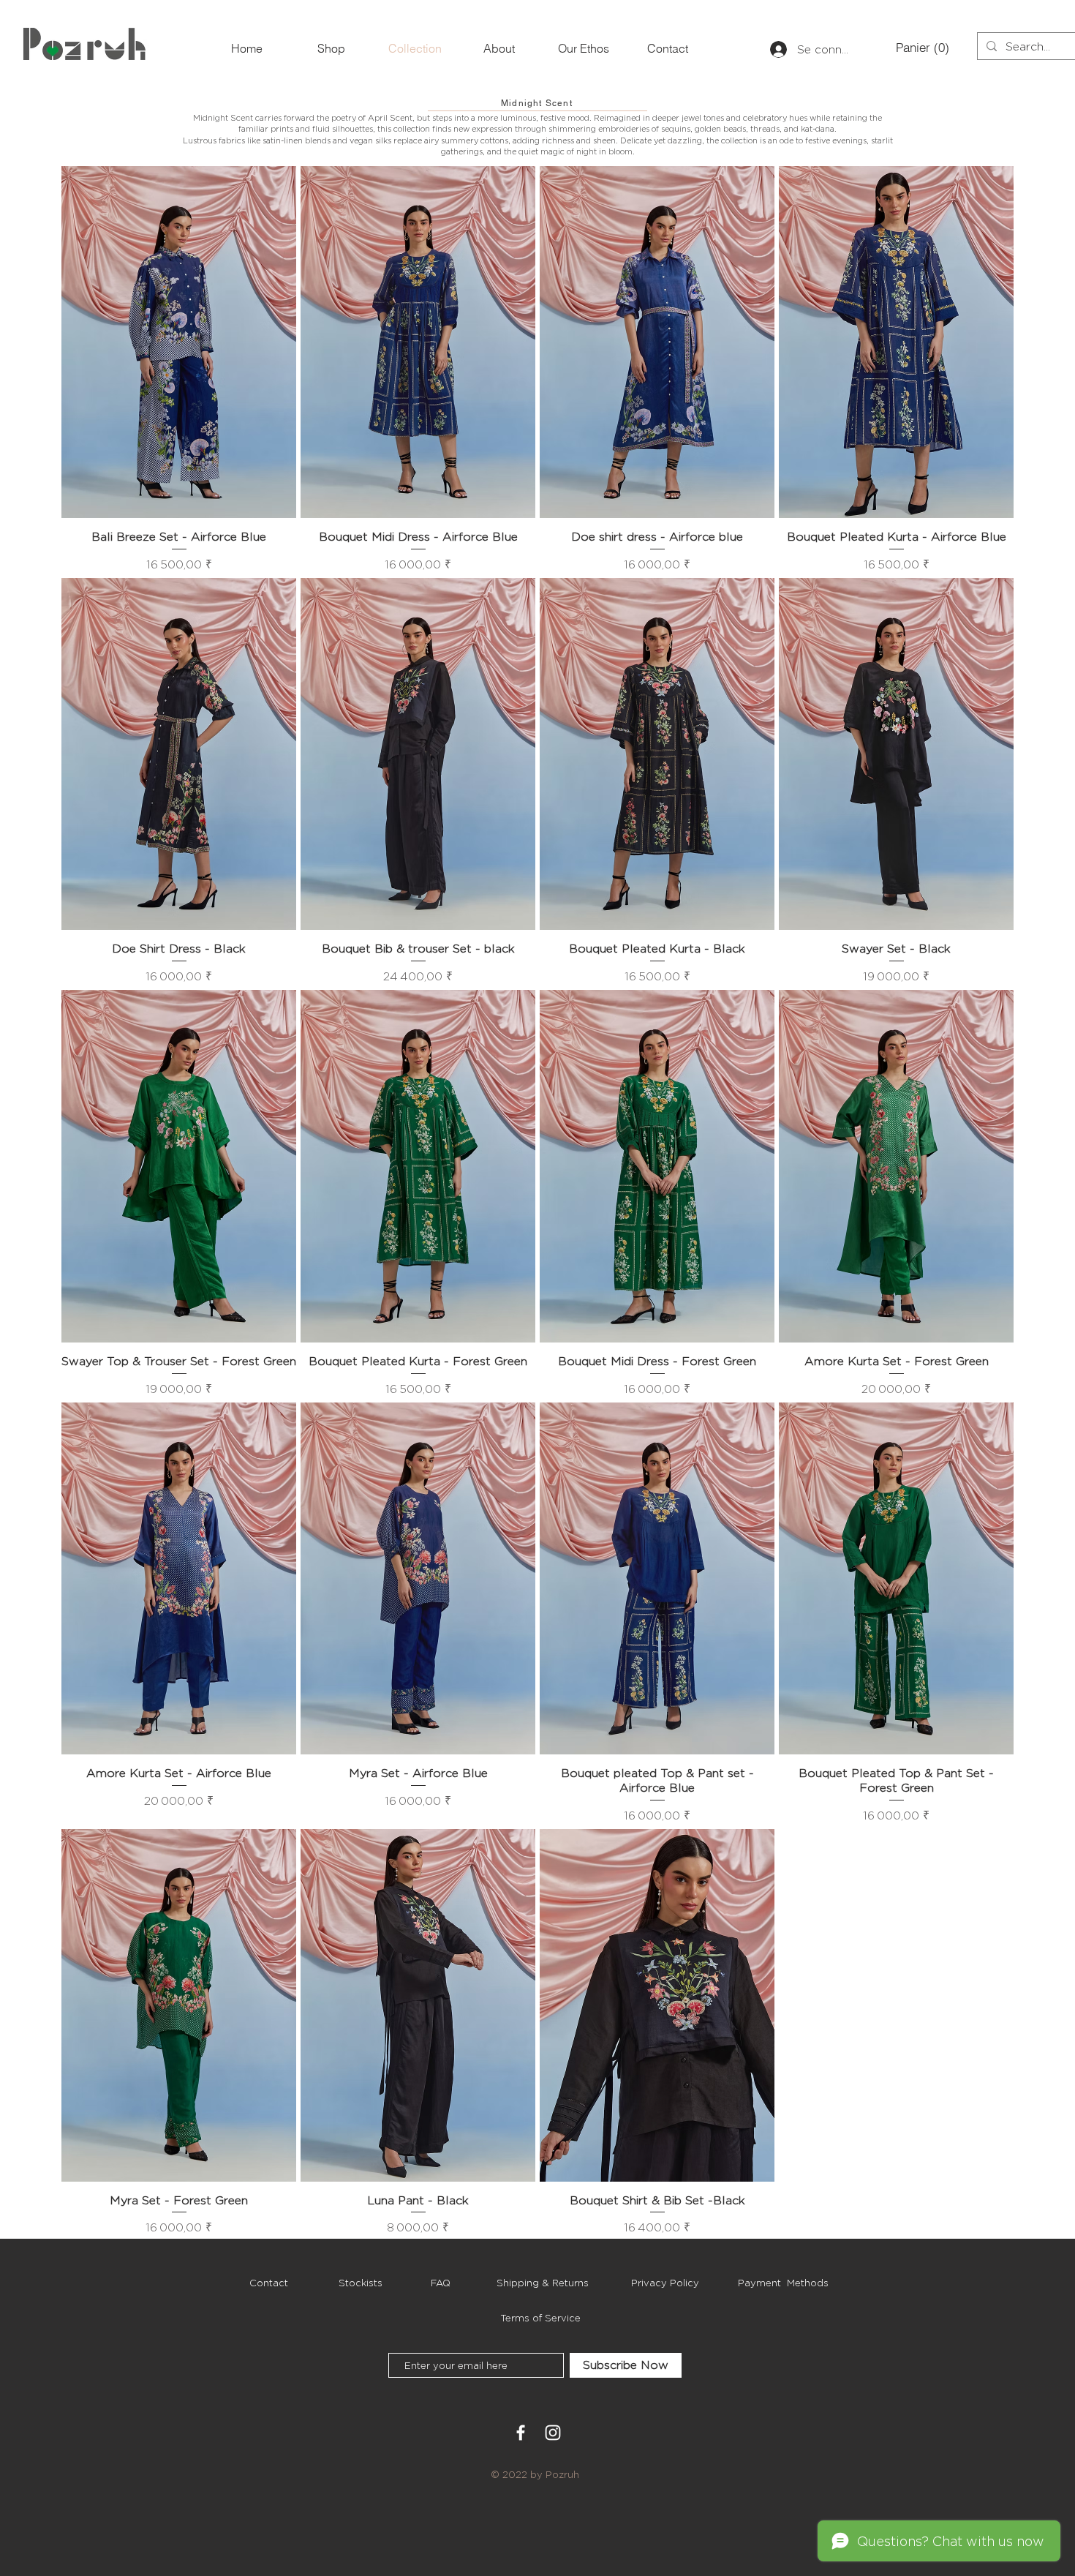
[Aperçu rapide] (179, 342)
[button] (920, 48)
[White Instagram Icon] (553, 2433)
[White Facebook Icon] (521, 2433)
